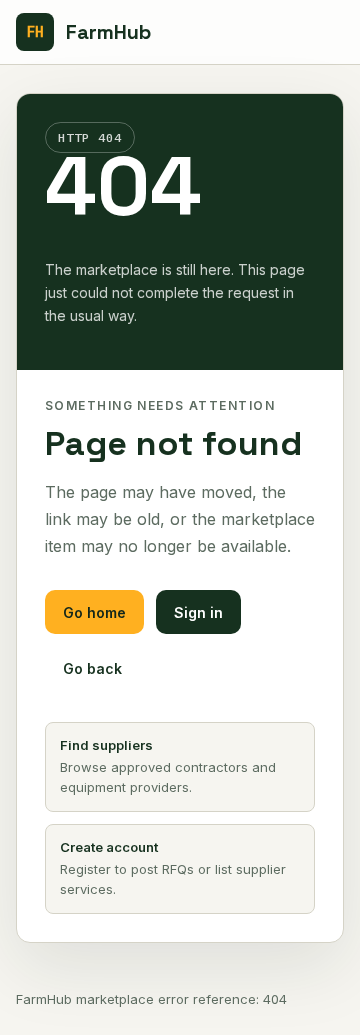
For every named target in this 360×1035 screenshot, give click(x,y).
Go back (92, 668)
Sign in (198, 612)
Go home (94, 612)
